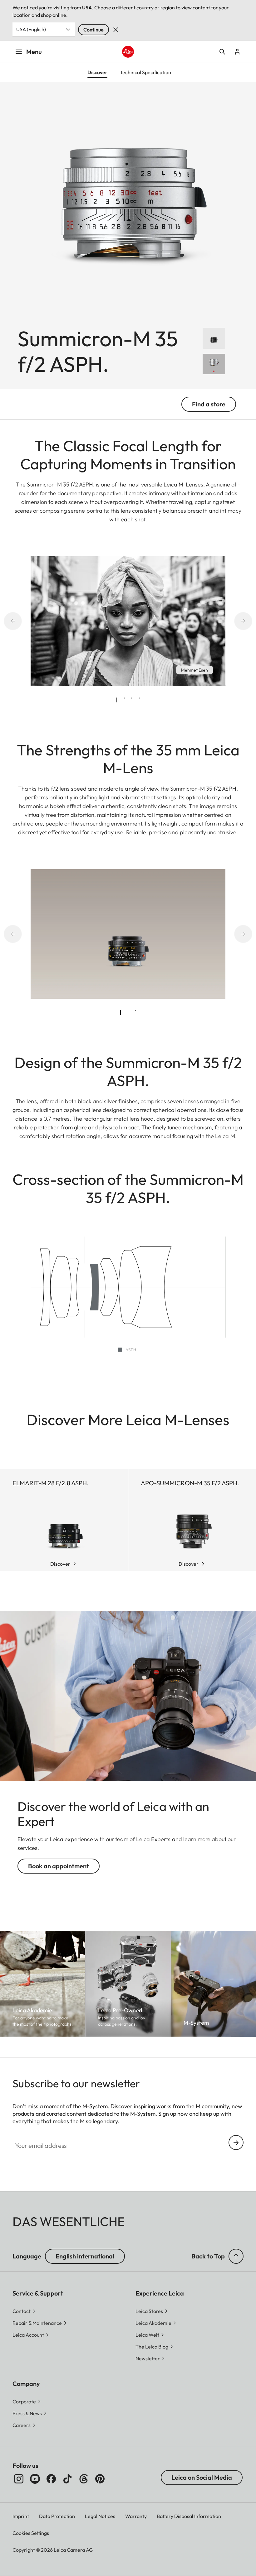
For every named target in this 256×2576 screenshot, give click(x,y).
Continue (94, 30)
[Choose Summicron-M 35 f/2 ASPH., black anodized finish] (214, 338)
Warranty (136, 2516)
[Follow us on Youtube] (35, 2479)
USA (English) (31, 29)
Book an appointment (59, 1866)
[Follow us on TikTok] (67, 2479)
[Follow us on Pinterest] (100, 2479)
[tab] (117, 700)
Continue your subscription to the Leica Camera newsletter (236, 2143)
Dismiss (116, 30)
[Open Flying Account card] (237, 52)
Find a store (209, 404)
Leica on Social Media (202, 2477)
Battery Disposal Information (189, 2516)
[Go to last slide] (6, 621)
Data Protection (57, 2516)
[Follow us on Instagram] (19, 2479)
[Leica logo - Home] (128, 52)
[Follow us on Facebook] (51, 2479)
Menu (34, 52)
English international (85, 2256)
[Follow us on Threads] (84, 2479)
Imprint (21, 2516)
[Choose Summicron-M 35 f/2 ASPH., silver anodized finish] (214, 364)
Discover (60, 1564)
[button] (236, 2256)
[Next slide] (250, 621)
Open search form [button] (222, 52)
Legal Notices (100, 2516)
